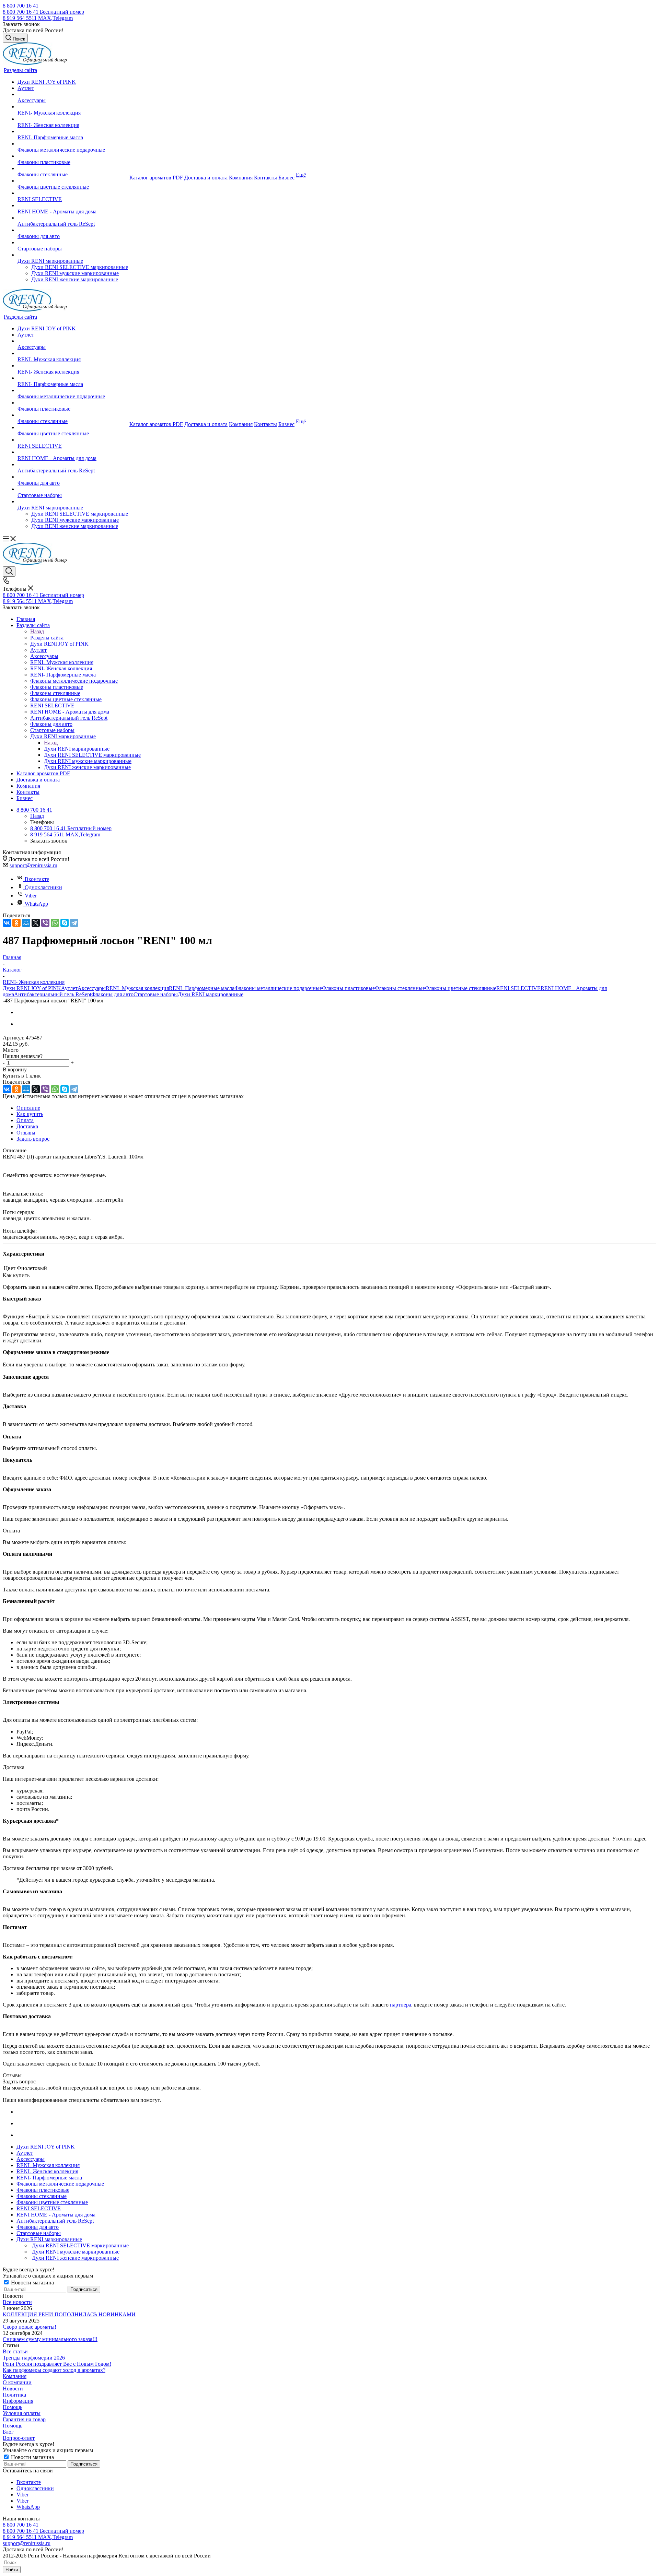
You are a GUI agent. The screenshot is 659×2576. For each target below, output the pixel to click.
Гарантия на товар (24, 2419)
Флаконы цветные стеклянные (461, 988)
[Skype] (65, 923)
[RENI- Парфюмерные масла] (73, 131)
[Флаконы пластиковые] (73, 156)
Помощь (13, 2407)
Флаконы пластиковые (348, 988)
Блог (8, 2432)
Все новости (17, 2302)
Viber (31, 896)
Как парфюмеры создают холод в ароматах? (54, 2370)
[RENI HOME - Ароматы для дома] (73, 205)
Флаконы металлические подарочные (278, 988)
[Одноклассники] (16, 923)
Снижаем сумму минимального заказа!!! (50, 2339)
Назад (37, 631)
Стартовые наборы (156, 994)
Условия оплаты (22, 2413)
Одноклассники (43, 887)
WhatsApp (36, 904)
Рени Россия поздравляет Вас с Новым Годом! (57, 2364)
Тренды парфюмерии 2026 (34, 2358)
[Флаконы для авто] (73, 230)
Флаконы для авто (112, 994)
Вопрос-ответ (19, 2438)
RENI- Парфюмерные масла (202, 988)
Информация (18, 2401)
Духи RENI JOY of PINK (32, 988)
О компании (17, 2382)
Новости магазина (32, 2283)
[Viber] (45, 923)
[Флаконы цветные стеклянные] (73, 181)
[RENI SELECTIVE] (73, 193)
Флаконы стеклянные (400, 988)
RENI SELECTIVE (518, 988)
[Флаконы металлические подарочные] (73, 144)
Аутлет (69, 988)
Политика (14, 2395)
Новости (13, 2389)
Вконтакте (37, 879)
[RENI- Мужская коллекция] (73, 107)
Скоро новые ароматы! (30, 2327)
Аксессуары (92, 988)
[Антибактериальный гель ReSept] (73, 218)
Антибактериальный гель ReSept (53, 994)
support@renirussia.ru (33, 865)
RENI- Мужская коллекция (137, 988)
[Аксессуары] (73, 94)
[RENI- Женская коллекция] (73, 119)
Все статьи (15, 2351)
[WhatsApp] (55, 923)
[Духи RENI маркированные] (73, 255)
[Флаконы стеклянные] (73, 168)
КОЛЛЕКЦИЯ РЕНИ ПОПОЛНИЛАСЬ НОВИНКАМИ (69, 2314)
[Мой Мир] (26, 923)
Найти (12, 2570)
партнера (401, 2005)
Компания (15, 2376)
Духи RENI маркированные (77, 749)
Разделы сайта (47, 638)
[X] (36, 923)
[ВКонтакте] (7, 923)
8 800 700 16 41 (21, 6)
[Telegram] (74, 923)
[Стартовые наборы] (73, 243)
